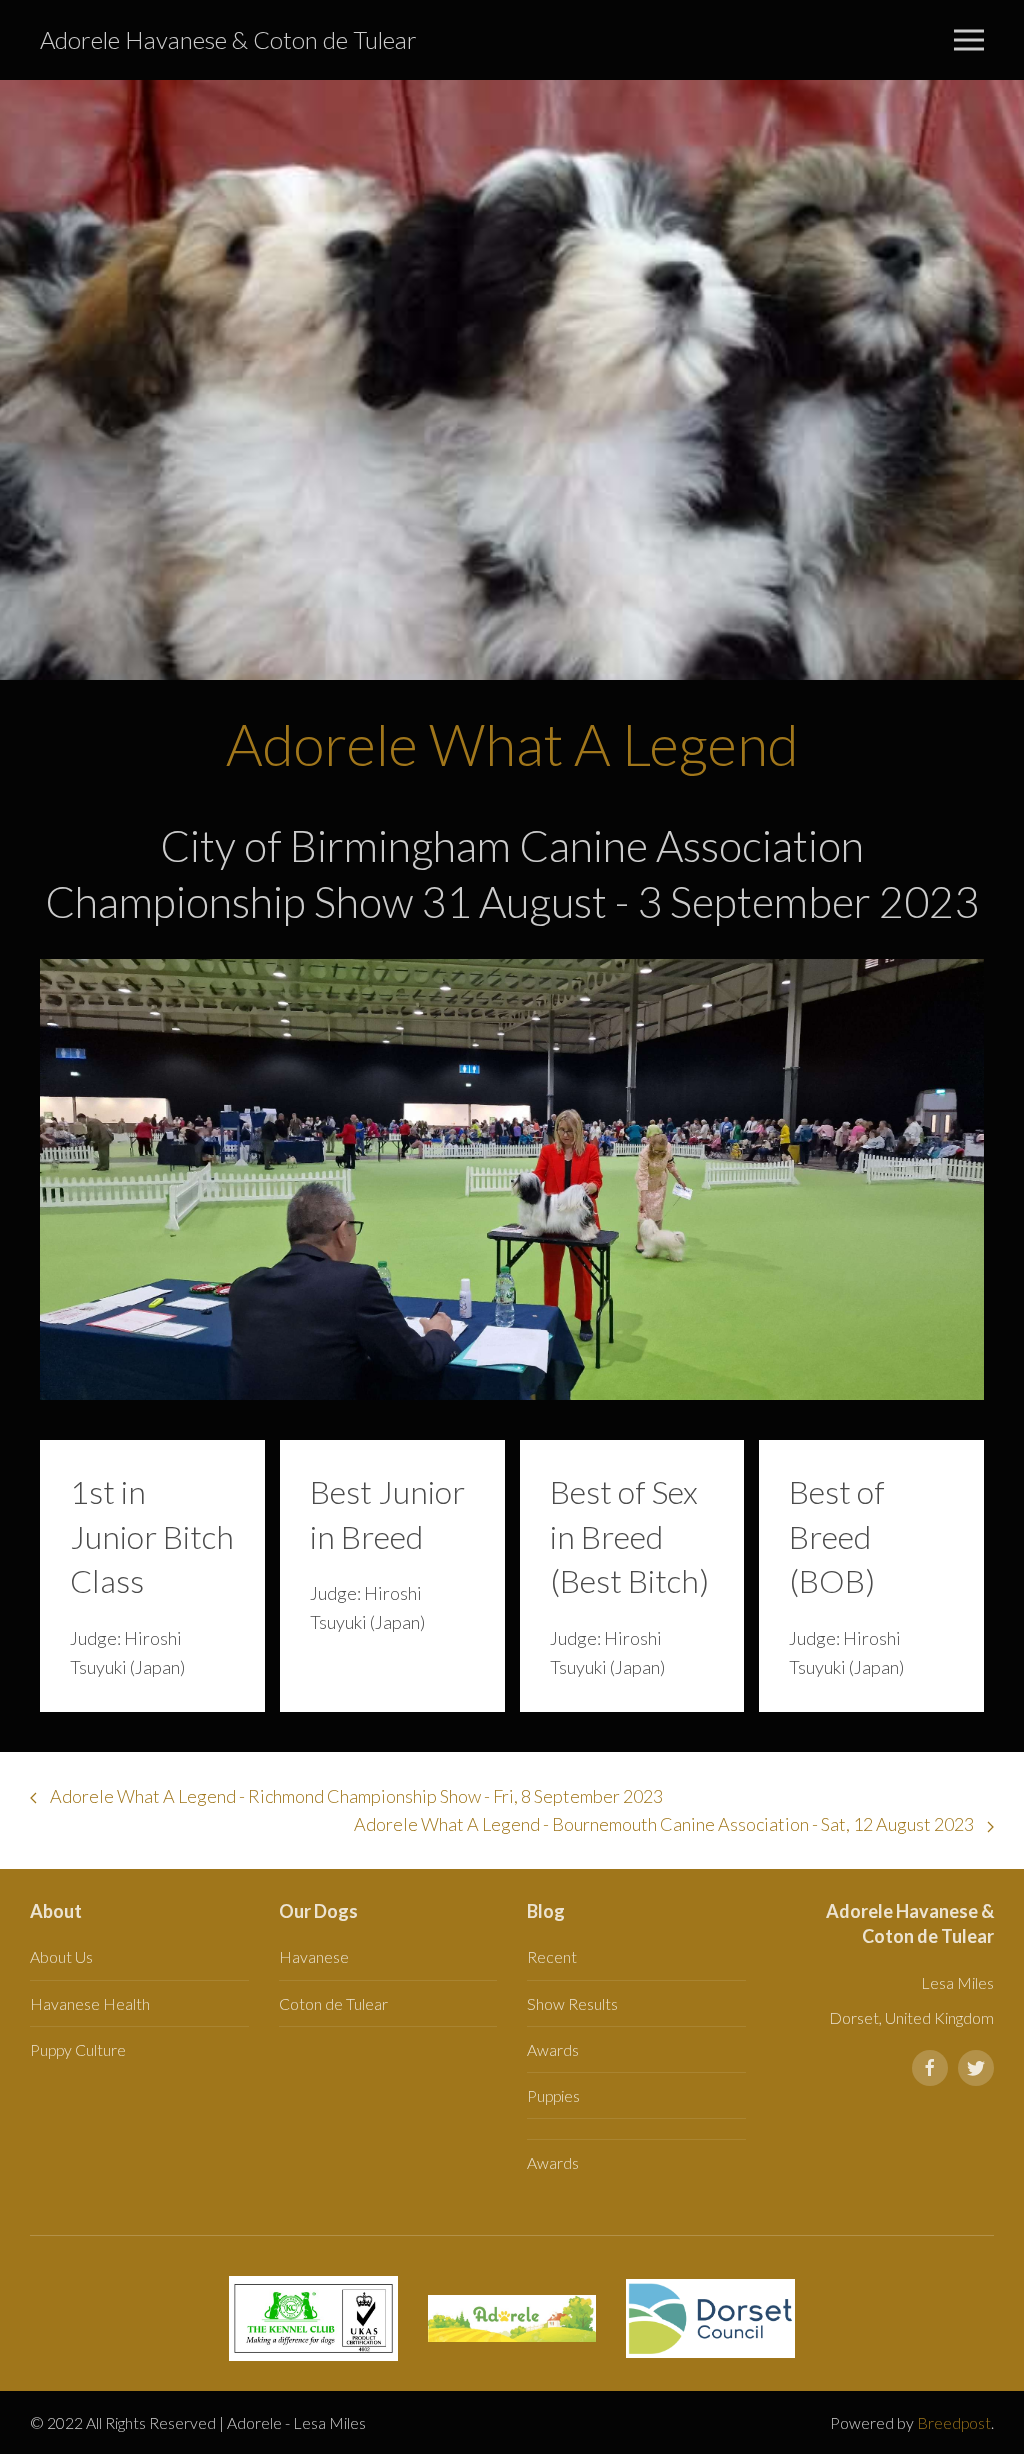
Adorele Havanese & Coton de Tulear (228, 39)
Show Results (572, 2003)
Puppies (553, 2095)
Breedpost (954, 2422)
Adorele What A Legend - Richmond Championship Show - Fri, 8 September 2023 (355, 1796)
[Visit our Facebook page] (930, 2068)
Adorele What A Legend (512, 744)
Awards (553, 2049)
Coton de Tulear (333, 2003)
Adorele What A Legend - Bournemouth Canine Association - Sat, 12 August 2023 (665, 1824)
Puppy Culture (78, 2049)
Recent (552, 1956)
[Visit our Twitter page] (976, 2068)
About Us (61, 1956)
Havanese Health (90, 2003)
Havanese (314, 1956)
